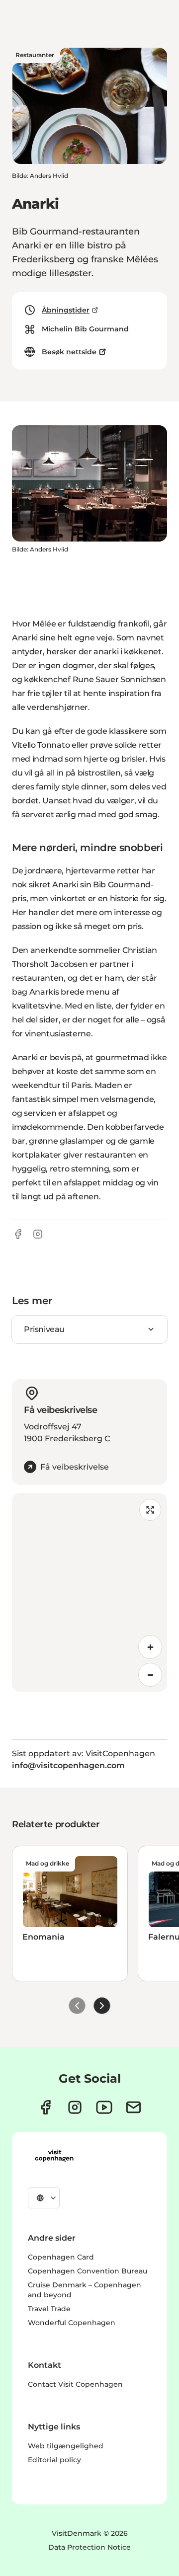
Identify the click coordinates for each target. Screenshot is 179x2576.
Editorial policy (54, 2460)
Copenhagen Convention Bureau (88, 2271)
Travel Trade (49, 2309)
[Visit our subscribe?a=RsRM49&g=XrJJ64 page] (134, 2107)
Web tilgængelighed (66, 2446)
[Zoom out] (150, 1675)
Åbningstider (66, 310)
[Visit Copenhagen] (54, 2156)
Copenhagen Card (61, 2257)
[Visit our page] (75, 2107)
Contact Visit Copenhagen (75, 2384)
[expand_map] (150, 1510)
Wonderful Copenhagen (72, 2323)
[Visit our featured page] (104, 2107)
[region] (89, 1592)
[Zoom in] (150, 1647)
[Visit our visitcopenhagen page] (45, 2107)
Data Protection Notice (89, 2547)
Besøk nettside (69, 352)
